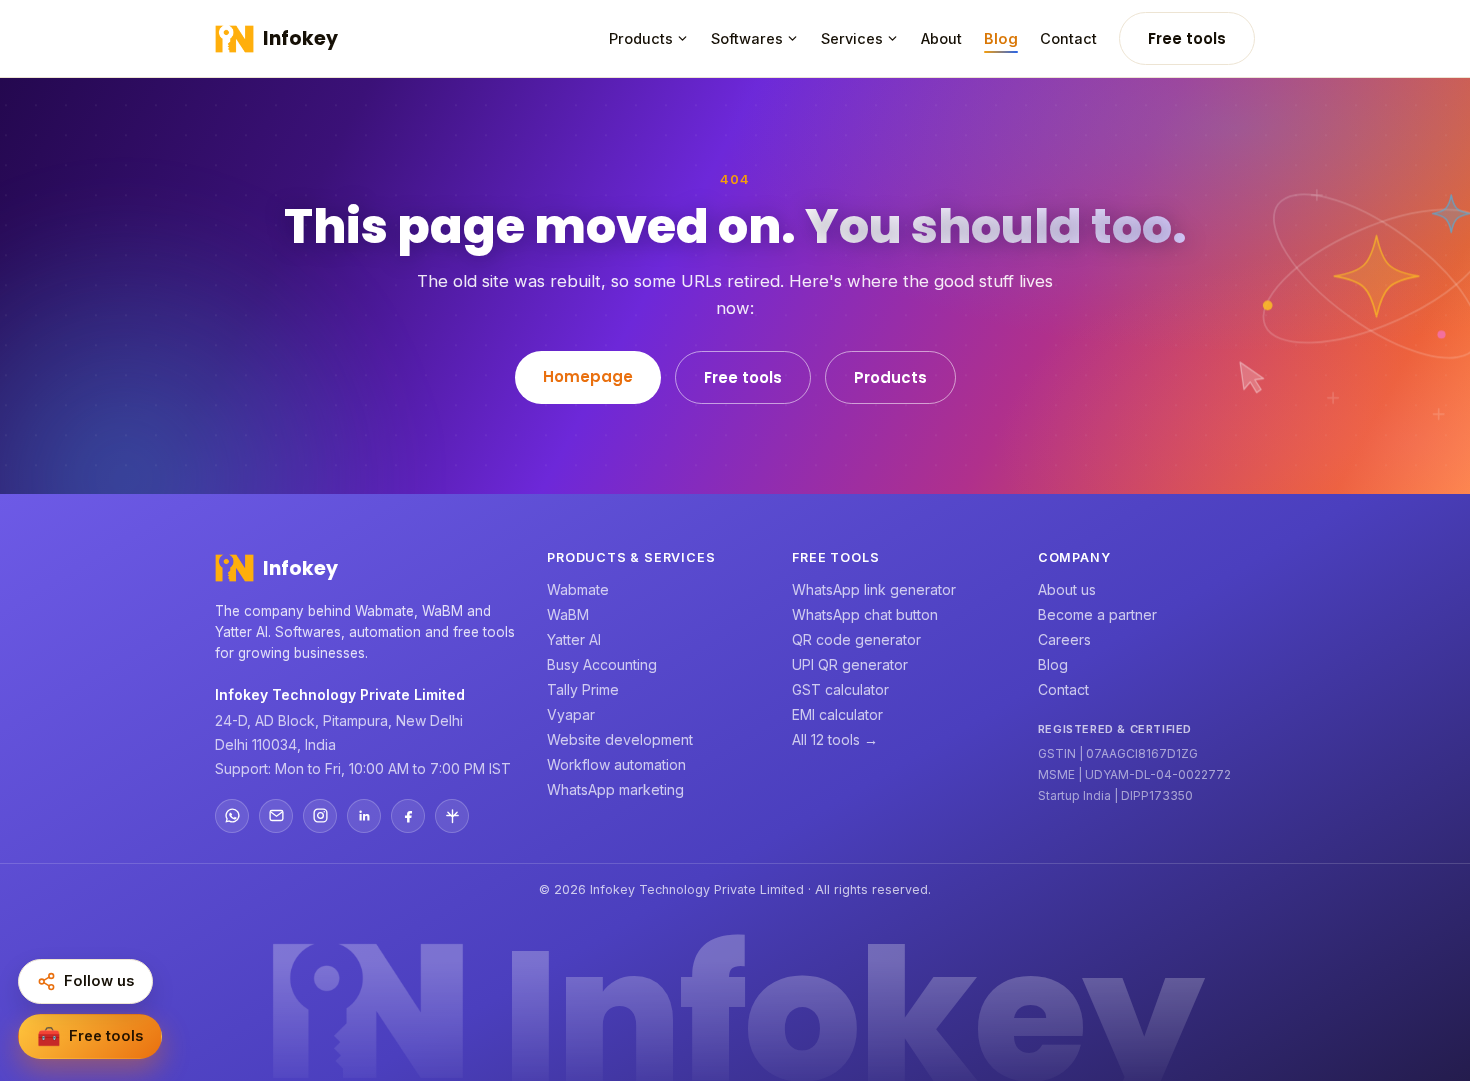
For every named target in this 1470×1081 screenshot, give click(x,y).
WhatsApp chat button (865, 614)
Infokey (300, 38)
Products (641, 38)
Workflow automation (616, 764)
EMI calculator (837, 714)
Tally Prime (583, 689)
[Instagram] (320, 816)
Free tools (1187, 38)
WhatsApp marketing (615, 789)
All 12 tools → (835, 739)
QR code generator (856, 639)
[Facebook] (408, 816)
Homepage (588, 376)
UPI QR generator (850, 664)
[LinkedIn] (364, 816)
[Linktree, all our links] (452, 816)
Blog (1001, 38)
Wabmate (578, 589)
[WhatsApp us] (232, 816)
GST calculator (840, 689)
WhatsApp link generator (874, 589)
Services (852, 38)
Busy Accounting (602, 664)
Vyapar (571, 714)
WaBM (568, 614)
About (941, 38)
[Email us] (276, 816)
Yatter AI (574, 639)
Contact (1068, 38)
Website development (620, 739)
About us (1067, 589)
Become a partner (1097, 614)
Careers (1064, 639)
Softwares (747, 38)
